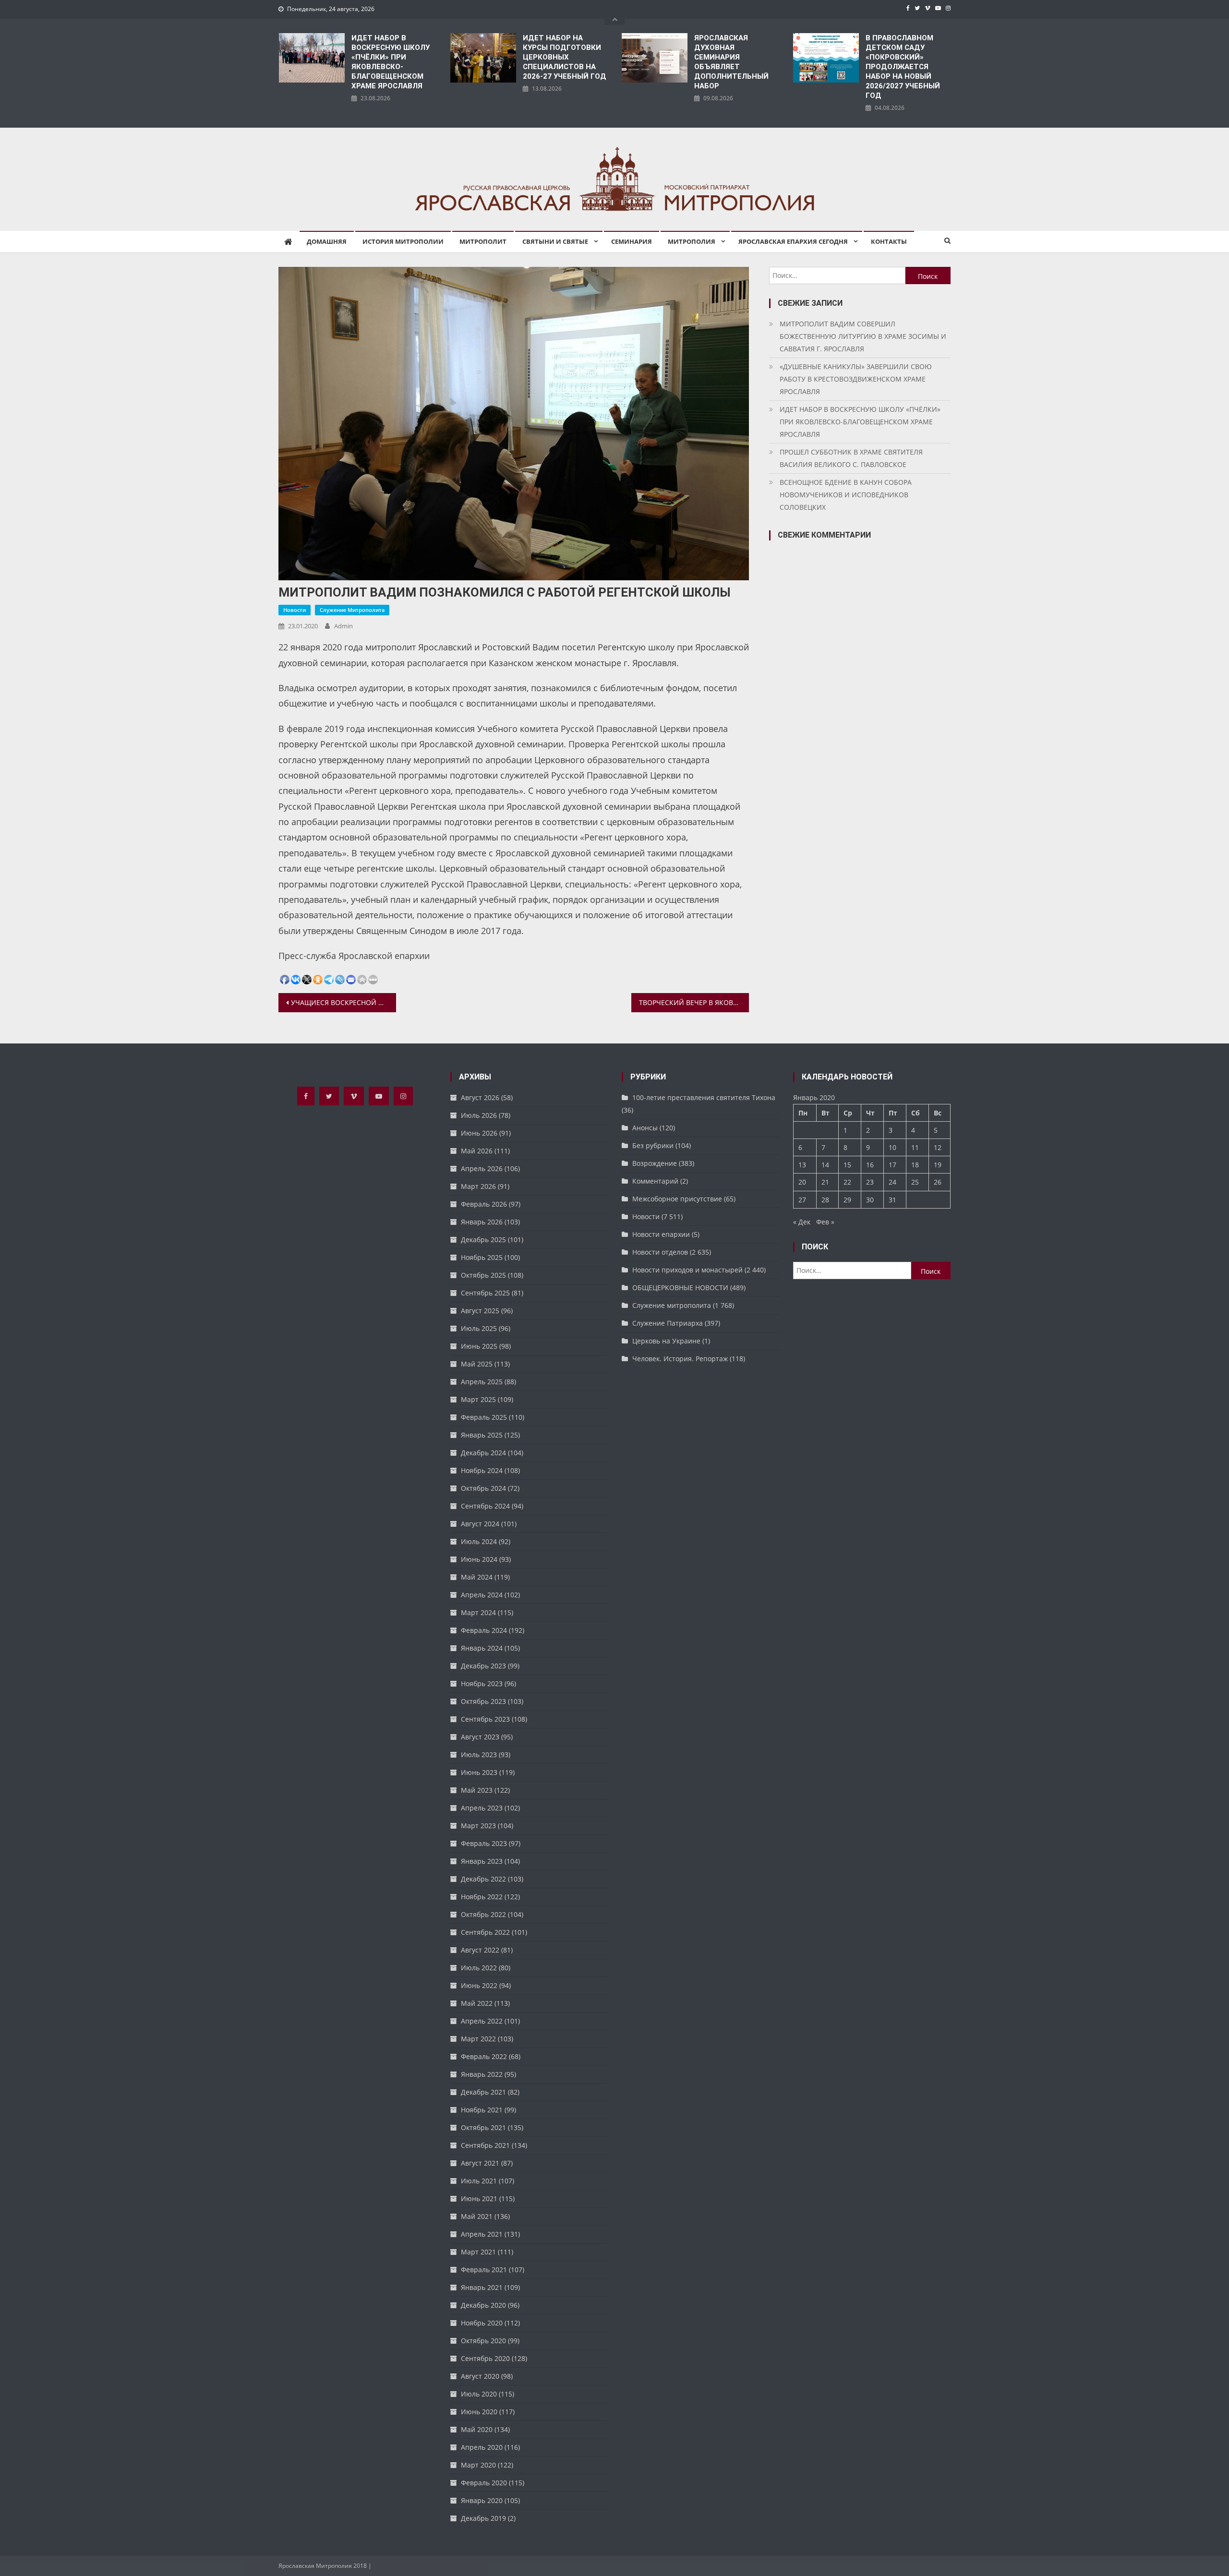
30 (870, 1200)
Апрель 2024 (482, 1595)
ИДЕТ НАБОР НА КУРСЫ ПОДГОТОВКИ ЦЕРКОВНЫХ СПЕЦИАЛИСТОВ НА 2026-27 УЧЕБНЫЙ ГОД (565, 57)
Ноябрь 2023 (482, 1683)
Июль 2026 (479, 1115)
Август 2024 (480, 1524)
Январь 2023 (482, 1861)
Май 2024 (477, 1577)
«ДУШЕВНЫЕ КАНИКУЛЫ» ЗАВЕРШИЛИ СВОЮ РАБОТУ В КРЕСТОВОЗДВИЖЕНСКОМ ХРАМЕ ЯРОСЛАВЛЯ (856, 379)
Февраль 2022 (484, 2056)
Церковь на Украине (666, 1341)
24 (892, 1182)
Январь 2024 (482, 1648)
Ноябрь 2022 (482, 1897)
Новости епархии (661, 1234)
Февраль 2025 (484, 1417)
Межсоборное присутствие (677, 1199)
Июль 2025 (479, 1328)
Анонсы (645, 1128)
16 (870, 1165)
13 (802, 1165)
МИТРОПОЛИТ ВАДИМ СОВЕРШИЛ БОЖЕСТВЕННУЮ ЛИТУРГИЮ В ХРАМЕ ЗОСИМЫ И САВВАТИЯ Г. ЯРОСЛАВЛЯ (863, 336)
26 (938, 1182)
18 (915, 1165)
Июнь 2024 (479, 1559)
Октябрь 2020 (483, 2341)
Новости (295, 610)
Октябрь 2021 (483, 2127)
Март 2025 (478, 1399)
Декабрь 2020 (483, 2305)
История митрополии (403, 241)
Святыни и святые (555, 241)
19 (938, 1165)
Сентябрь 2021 (485, 2145)
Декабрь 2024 (483, 1453)
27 (802, 1200)
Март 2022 (478, 2039)
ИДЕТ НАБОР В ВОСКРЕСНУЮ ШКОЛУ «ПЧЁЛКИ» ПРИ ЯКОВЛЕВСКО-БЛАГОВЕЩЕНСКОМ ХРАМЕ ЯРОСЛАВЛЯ (391, 62)
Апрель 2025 (482, 1382)
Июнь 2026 (479, 1133)
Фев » (825, 1222)
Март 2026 (478, 1186)
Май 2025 (477, 1364)
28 (825, 1200)
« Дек (802, 1222)
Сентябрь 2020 (485, 2358)
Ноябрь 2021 (482, 2110)
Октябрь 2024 (483, 1488)
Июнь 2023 (479, 1772)
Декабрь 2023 (483, 1666)
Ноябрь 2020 (482, 2323)
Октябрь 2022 (483, 1914)
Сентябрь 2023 (485, 1719)
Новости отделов (660, 1252)
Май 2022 (477, 2003)
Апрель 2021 (482, 2234)
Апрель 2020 (482, 2447)
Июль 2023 (479, 1755)
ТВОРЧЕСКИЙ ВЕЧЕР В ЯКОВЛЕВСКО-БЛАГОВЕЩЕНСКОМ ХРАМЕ (694, 1002)
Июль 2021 (479, 2181)
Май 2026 (477, 1151)
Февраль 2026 (484, 1204)
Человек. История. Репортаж (680, 1359)
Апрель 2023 (482, 1808)
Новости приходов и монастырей (687, 1270)
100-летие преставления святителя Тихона (704, 1097)
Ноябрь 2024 (482, 1470)
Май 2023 (477, 1790)
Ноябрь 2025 (482, 1257)
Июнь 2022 (479, 1985)
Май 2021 (477, 2216)
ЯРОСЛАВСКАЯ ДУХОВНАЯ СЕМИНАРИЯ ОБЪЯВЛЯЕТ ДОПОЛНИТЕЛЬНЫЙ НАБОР (731, 62)
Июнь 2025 (479, 1346)
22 (847, 1182)
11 (915, 1147)
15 (847, 1165)
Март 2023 (478, 1826)
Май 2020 (477, 2429)
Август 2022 (480, 1950)
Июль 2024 (479, 1541)
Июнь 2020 (479, 2412)
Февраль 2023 (484, 1843)
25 (915, 1182)
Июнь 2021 (479, 2199)
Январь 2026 (482, 1222)
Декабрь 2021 (483, 2092)
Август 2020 (480, 2376)
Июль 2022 (479, 1968)
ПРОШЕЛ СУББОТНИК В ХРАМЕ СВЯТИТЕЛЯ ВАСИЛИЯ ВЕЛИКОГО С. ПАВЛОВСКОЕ (851, 458)
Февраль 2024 (484, 1630)
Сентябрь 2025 (485, 1293)
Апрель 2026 (482, 1168)
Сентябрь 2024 (485, 1506)
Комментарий (655, 1181)
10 (892, 1147)
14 (825, 1165)
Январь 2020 (482, 2500)
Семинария (632, 241)
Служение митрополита (352, 610)
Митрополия (692, 241)
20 (802, 1182)
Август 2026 (480, 1097)
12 (938, 1147)
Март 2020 (478, 2465)
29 (847, 1200)
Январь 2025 (482, 1435)
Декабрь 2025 (483, 1240)
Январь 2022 (482, 2074)
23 (870, 1182)
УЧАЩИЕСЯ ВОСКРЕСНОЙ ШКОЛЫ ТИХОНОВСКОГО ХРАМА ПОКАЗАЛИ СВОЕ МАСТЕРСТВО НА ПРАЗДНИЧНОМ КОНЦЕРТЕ (343, 1002)
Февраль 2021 (484, 2270)
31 (892, 1200)
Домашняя (327, 241)
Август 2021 (480, 2163)
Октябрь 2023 (483, 1701)
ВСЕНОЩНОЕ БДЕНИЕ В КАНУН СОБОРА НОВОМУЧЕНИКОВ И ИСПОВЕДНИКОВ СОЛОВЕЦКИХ (846, 495)
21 (825, 1182)
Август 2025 (480, 1311)
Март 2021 (478, 2252)
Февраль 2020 (484, 2483)
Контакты (889, 241)
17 (892, 1165)
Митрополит (483, 241)
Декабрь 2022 (483, 1879)
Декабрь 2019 (483, 2518)
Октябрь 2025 (483, 1275)
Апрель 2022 (482, 2021)
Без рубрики (653, 1145)
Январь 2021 (482, 2287)
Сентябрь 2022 (485, 1932)
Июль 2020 (479, 2394)
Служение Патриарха (668, 1323)
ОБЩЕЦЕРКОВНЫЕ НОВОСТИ (680, 1288)
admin (343, 626)
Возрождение (655, 1163)
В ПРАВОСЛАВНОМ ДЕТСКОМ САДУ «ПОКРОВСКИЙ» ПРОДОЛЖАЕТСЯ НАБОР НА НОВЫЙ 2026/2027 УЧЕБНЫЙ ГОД (903, 67)
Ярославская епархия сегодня (793, 241)
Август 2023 (480, 1737)
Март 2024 (478, 1612)
